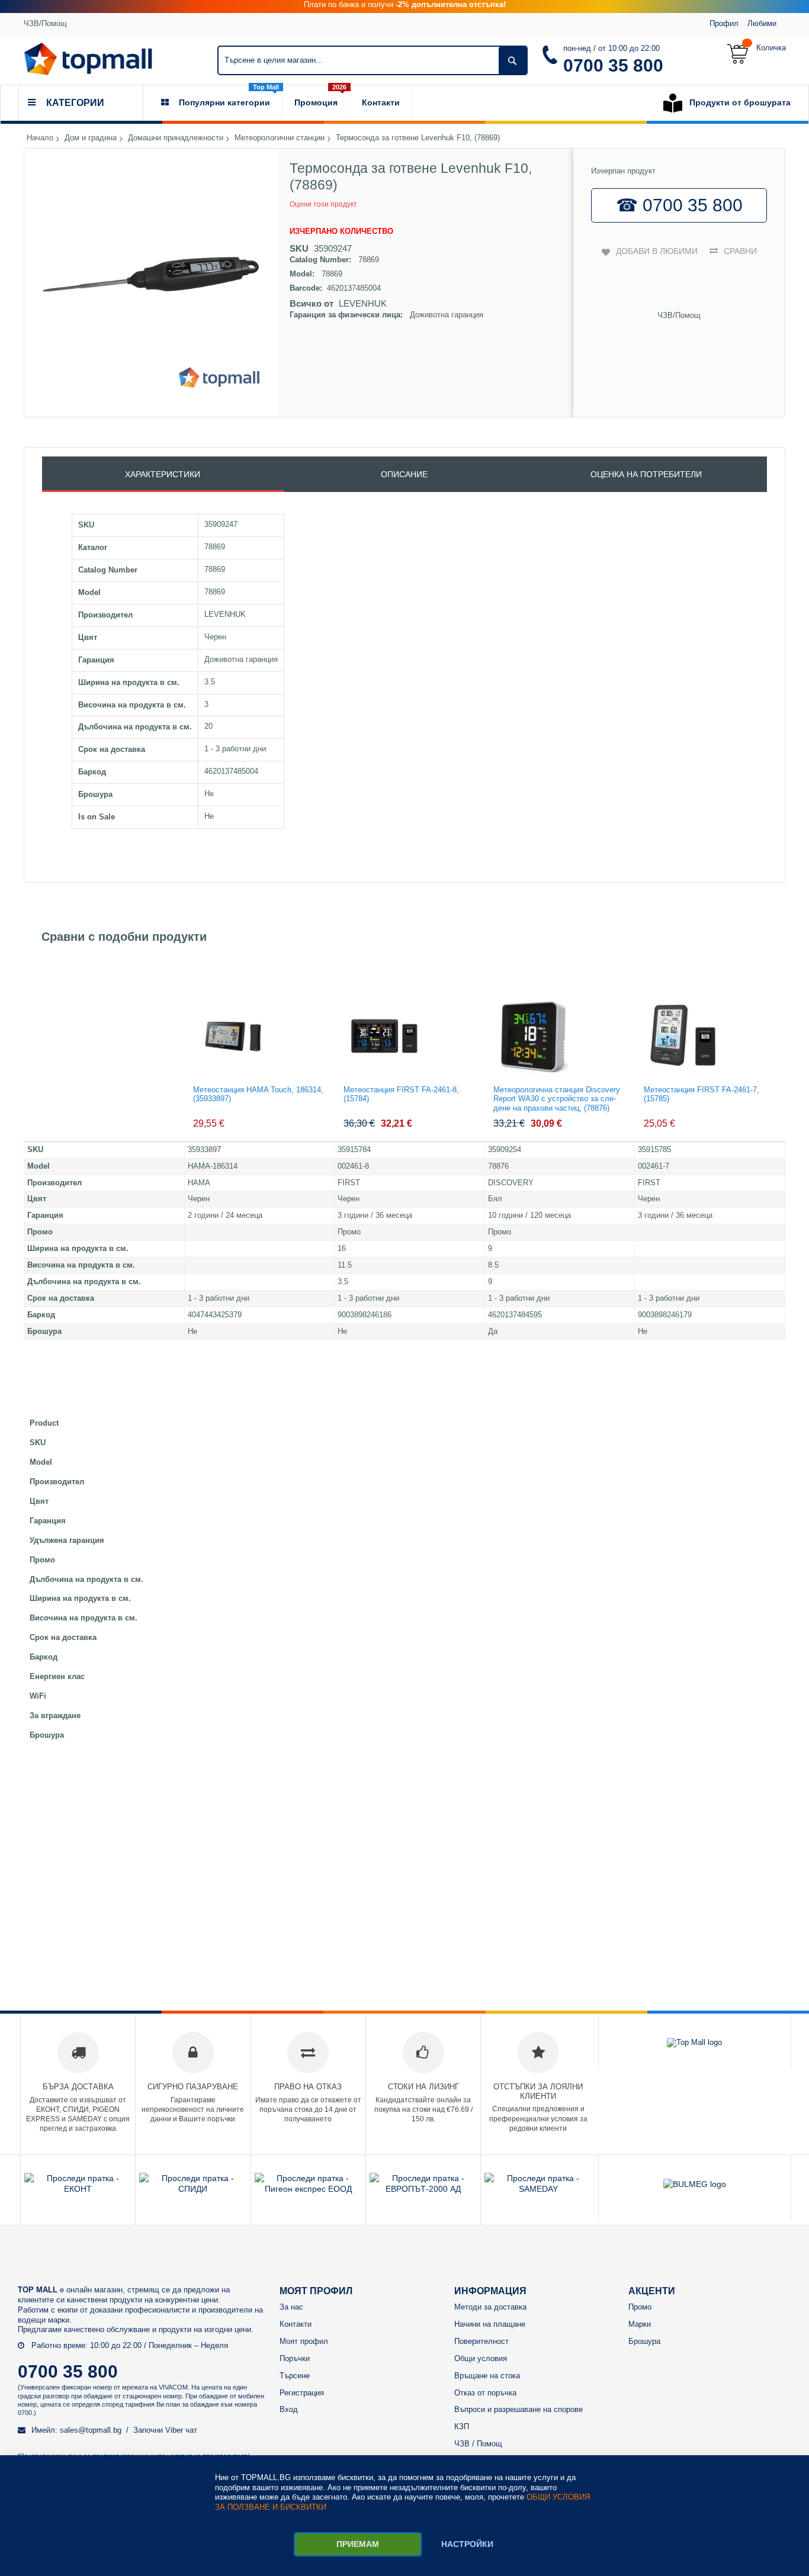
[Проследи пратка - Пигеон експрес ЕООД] (308, 2189)
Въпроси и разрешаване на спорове (519, 2409)
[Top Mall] (88, 59)
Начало (40, 138)
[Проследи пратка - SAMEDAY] (538, 2189)
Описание (404, 474)
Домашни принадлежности (176, 138)
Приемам (358, 2544)
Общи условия (481, 2358)
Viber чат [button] (181, 2430)
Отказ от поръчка (485, 2393)
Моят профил (304, 2341)
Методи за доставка (490, 2307)
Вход (289, 2409)
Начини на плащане (490, 2324)
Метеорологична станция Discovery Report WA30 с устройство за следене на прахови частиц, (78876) (557, 1099)
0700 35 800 (613, 65)
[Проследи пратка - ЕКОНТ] (78, 2189)
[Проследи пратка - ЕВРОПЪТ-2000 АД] (423, 2189)
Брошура (644, 2341)
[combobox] (373, 60)
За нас (291, 2307)
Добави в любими (657, 251)
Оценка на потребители (646, 474)
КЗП (462, 2427)
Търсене (295, 2376)
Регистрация (302, 2393)
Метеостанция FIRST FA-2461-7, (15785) (702, 1094)
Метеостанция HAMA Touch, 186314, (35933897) (258, 1094)
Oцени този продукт (323, 204)
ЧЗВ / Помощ (478, 2444)
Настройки (467, 2544)
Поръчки (295, 2358)
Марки (640, 2324)
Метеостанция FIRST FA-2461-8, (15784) (401, 1094)
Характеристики (163, 474)
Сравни (740, 251)
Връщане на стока (487, 2376)
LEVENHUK (363, 303)
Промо (640, 2307)
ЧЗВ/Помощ (45, 23)
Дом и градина (91, 138)
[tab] (163, 474)
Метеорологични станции (280, 138)
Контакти (296, 2324)
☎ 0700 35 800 (679, 205)
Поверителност (481, 2341)
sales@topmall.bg (91, 2430)
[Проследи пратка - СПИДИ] (193, 2189)
